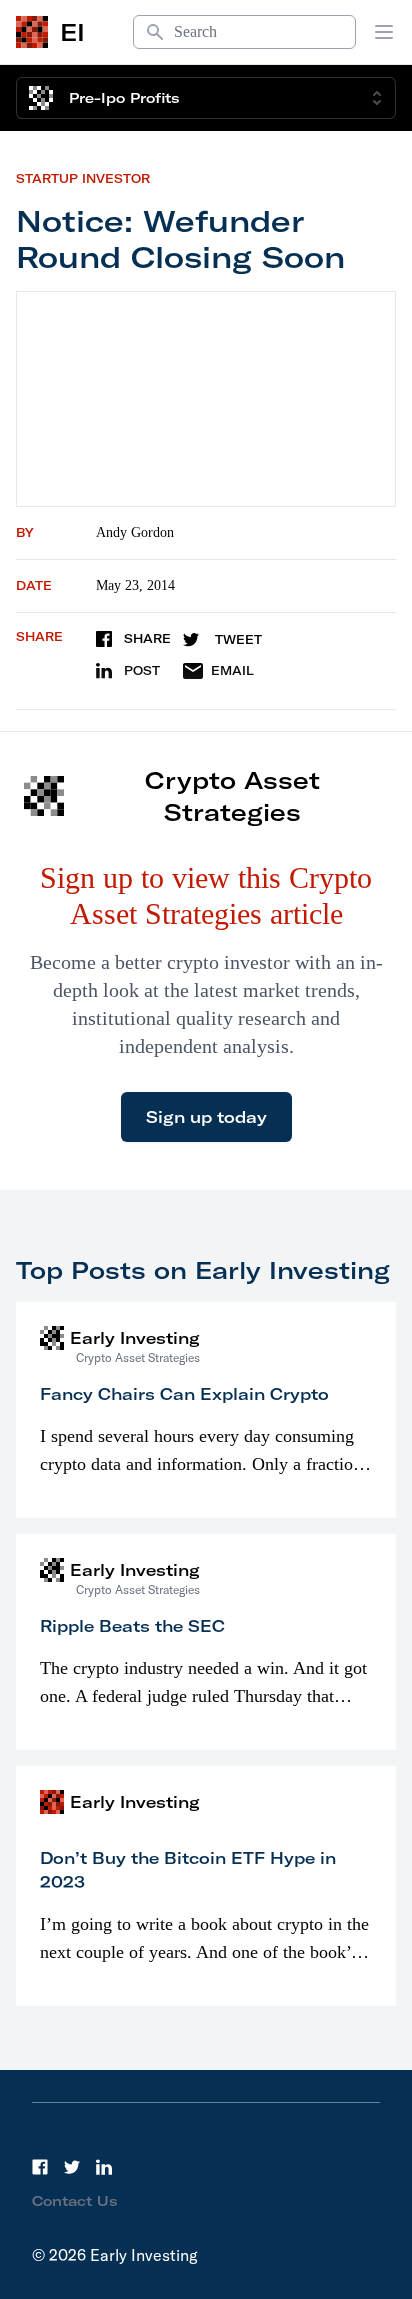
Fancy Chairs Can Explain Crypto (184, 1394)
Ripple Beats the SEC (132, 1626)
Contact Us (75, 2201)
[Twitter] (72, 2167)
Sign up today (206, 1117)
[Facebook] (40, 2167)
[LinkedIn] (104, 2167)
